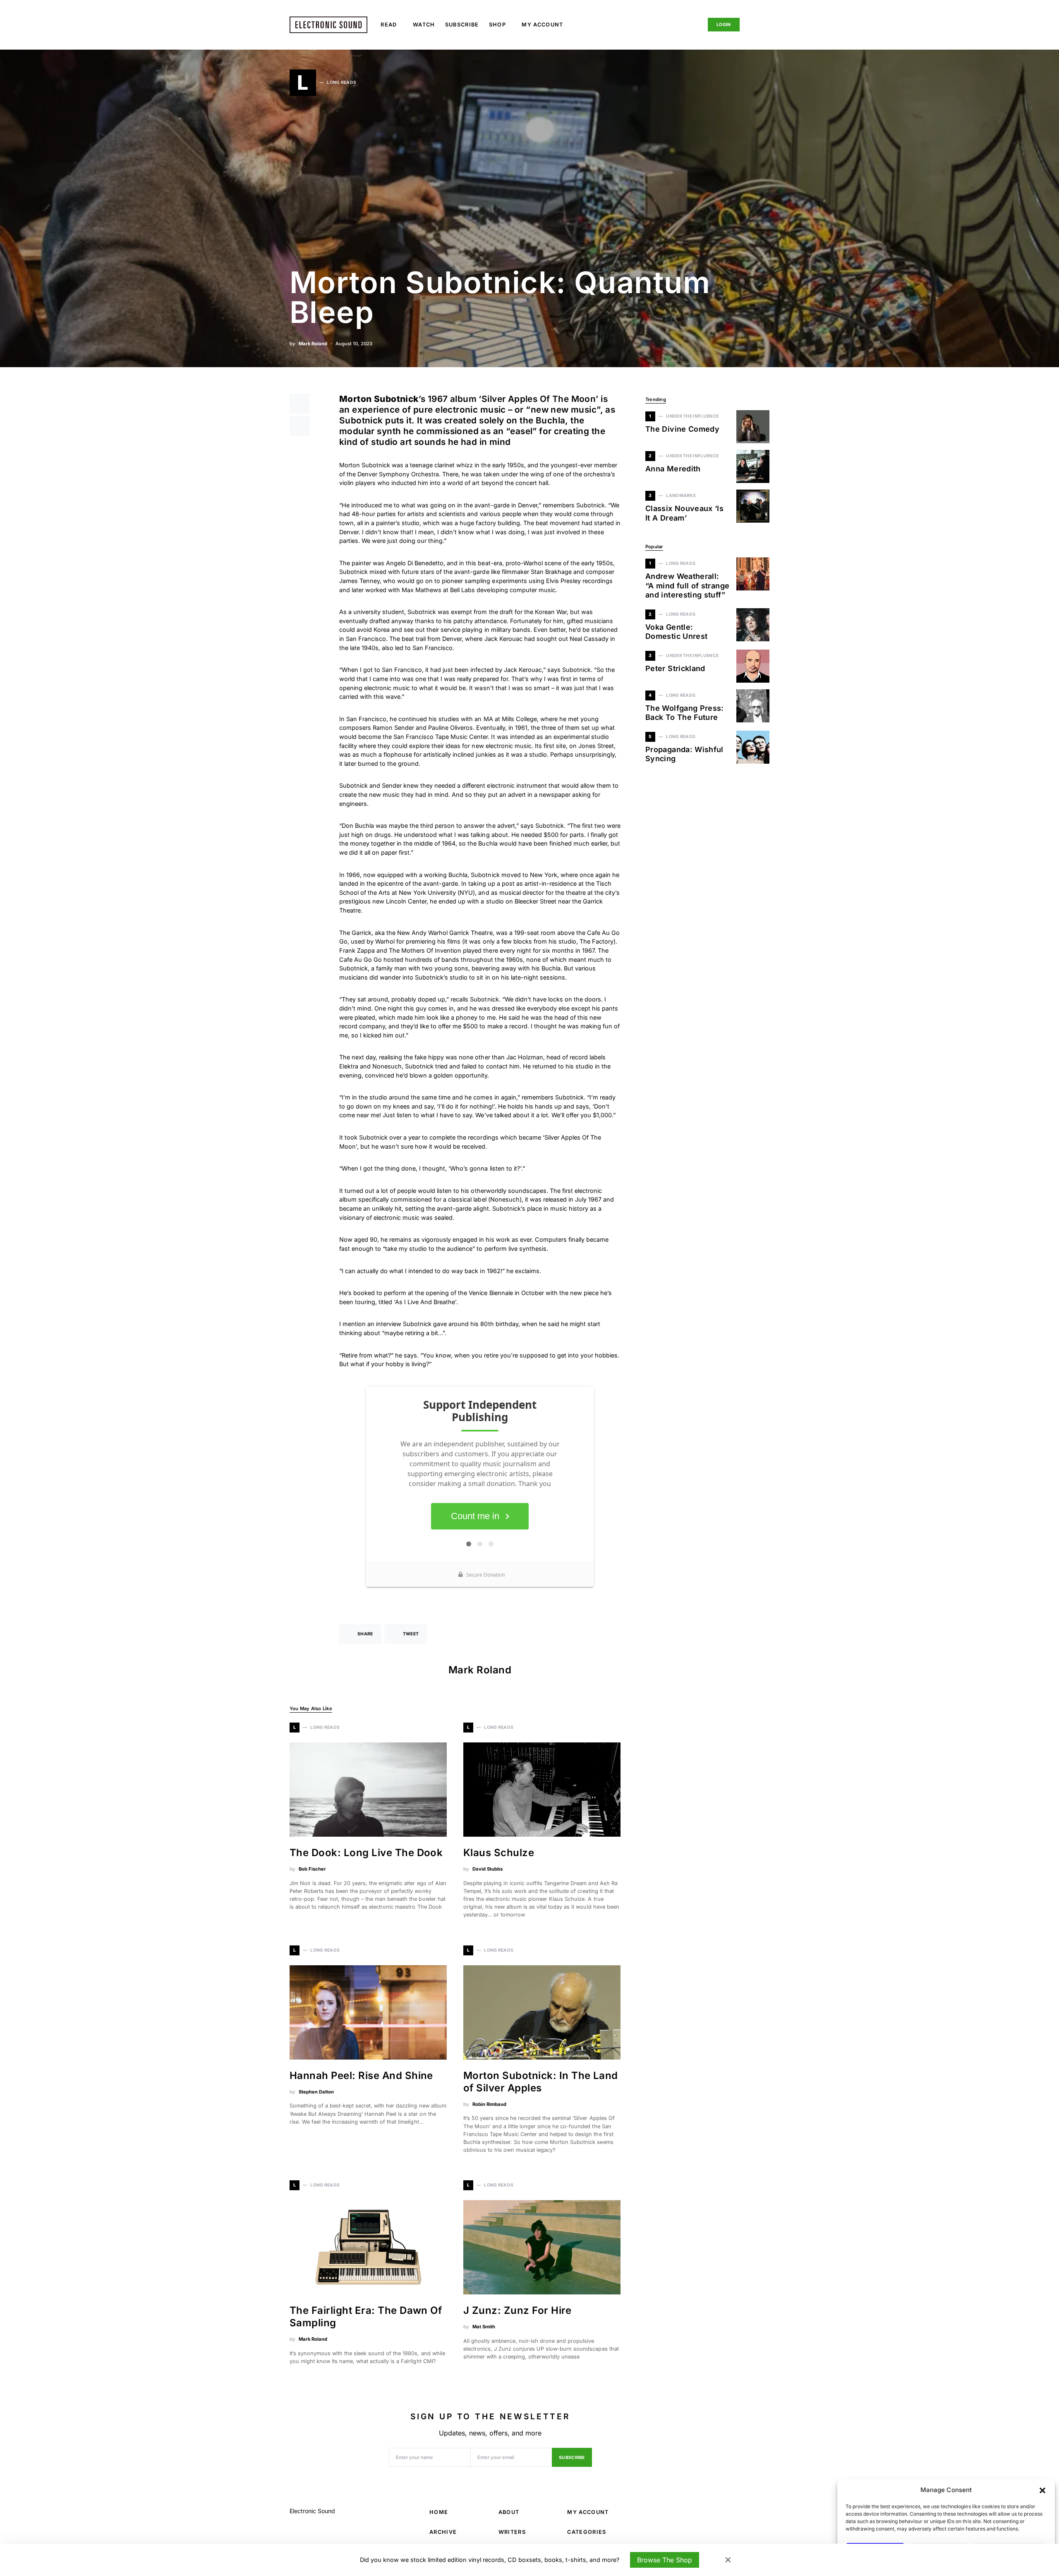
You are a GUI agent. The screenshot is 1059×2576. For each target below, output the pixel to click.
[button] (1042, 2490)
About (509, 2512)
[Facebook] (664, 25)
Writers (512, 2532)
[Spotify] (764, 2511)
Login (724, 25)
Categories (587, 2532)
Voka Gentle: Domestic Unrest (676, 632)
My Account (588, 2512)
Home (439, 2512)
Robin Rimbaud (489, 2104)
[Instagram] (690, 25)
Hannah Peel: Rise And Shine (361, 2075)
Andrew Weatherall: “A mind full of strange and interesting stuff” (687, 585)
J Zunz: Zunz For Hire (517, 2310)
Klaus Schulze (499, 1853)
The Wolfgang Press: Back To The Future (685, 713)
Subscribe (572, 2458)
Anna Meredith (673, 469)
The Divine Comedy (682, 429)
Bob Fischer (312, 1869)
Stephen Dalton (316, 2092)
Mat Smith (484, 2327)
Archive (443, 2532)
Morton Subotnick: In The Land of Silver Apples (541, 2082)
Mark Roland (313, 344)
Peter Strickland (675, 668)
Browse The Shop (665, 2560)
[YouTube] (752, 2511)
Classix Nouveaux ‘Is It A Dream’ (684, 513)
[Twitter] (677, 25)
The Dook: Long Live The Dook (366, 1853)
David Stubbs (488, 1869)
